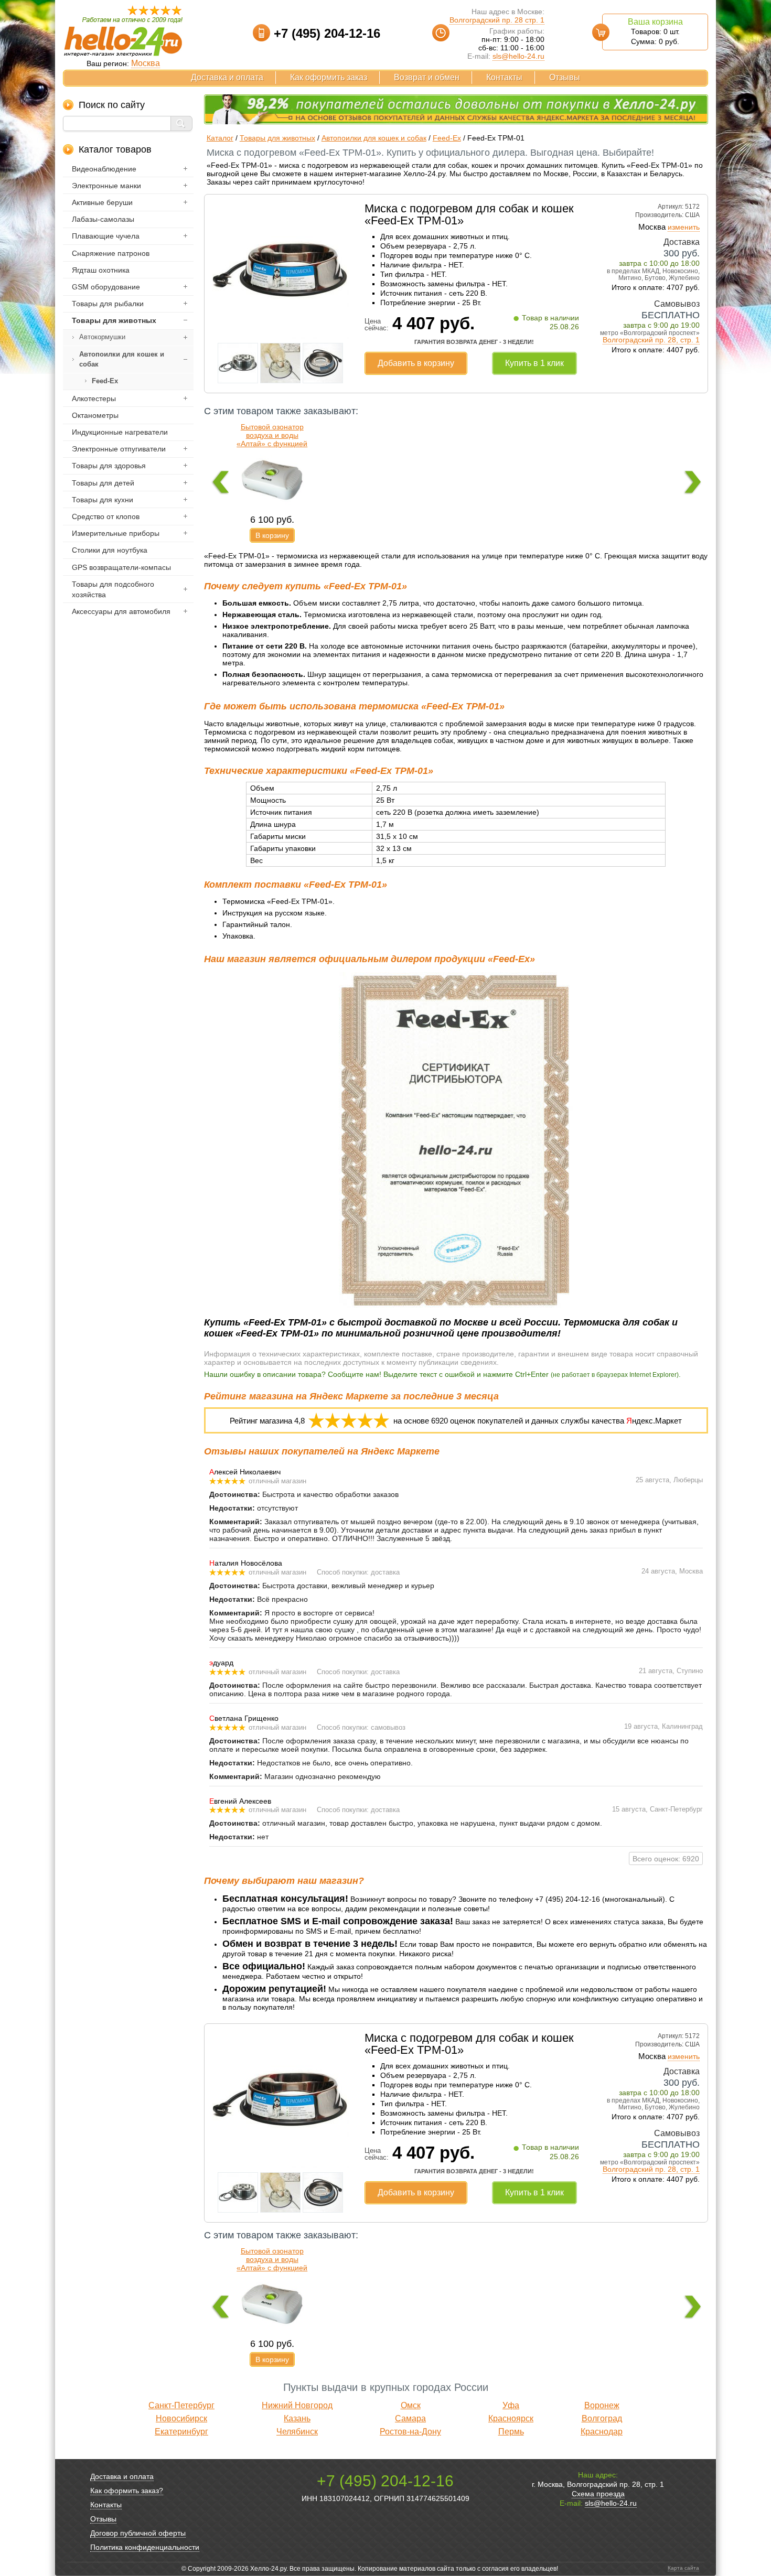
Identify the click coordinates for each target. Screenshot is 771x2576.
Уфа (511, 2405)
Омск (411, 2405)
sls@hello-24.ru (518, 56)
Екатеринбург (181, 2432)
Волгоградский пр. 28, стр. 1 (651, 340)
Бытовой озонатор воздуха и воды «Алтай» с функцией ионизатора (272, 439)
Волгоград (602, 2418)
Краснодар (602, 2432)
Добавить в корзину (416, 363)
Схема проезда (598, 2494)
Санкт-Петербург (181, 2405)
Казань (297, 2418)
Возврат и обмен (427, 77)
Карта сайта (683, 2568)
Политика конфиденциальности (145, 2547)
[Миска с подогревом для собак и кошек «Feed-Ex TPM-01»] (281, 336)
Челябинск (297, 2432)
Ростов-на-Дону (410, 2432)
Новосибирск (181, 2418)
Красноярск (511, 2418)
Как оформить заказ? (127, 2491)
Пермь (511, 2432)
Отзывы (565, 77)
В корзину (272, 535)
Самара (410, 2418)
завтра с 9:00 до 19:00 (661, 325)
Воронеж (602, 2405)
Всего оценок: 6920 (666, 1859)
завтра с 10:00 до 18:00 (659, 263)
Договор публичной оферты (138, 2533)
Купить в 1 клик (534, 363)
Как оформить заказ (329, 77)
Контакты (504, 77)
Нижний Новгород (297, 2405)
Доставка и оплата (227, 77)
